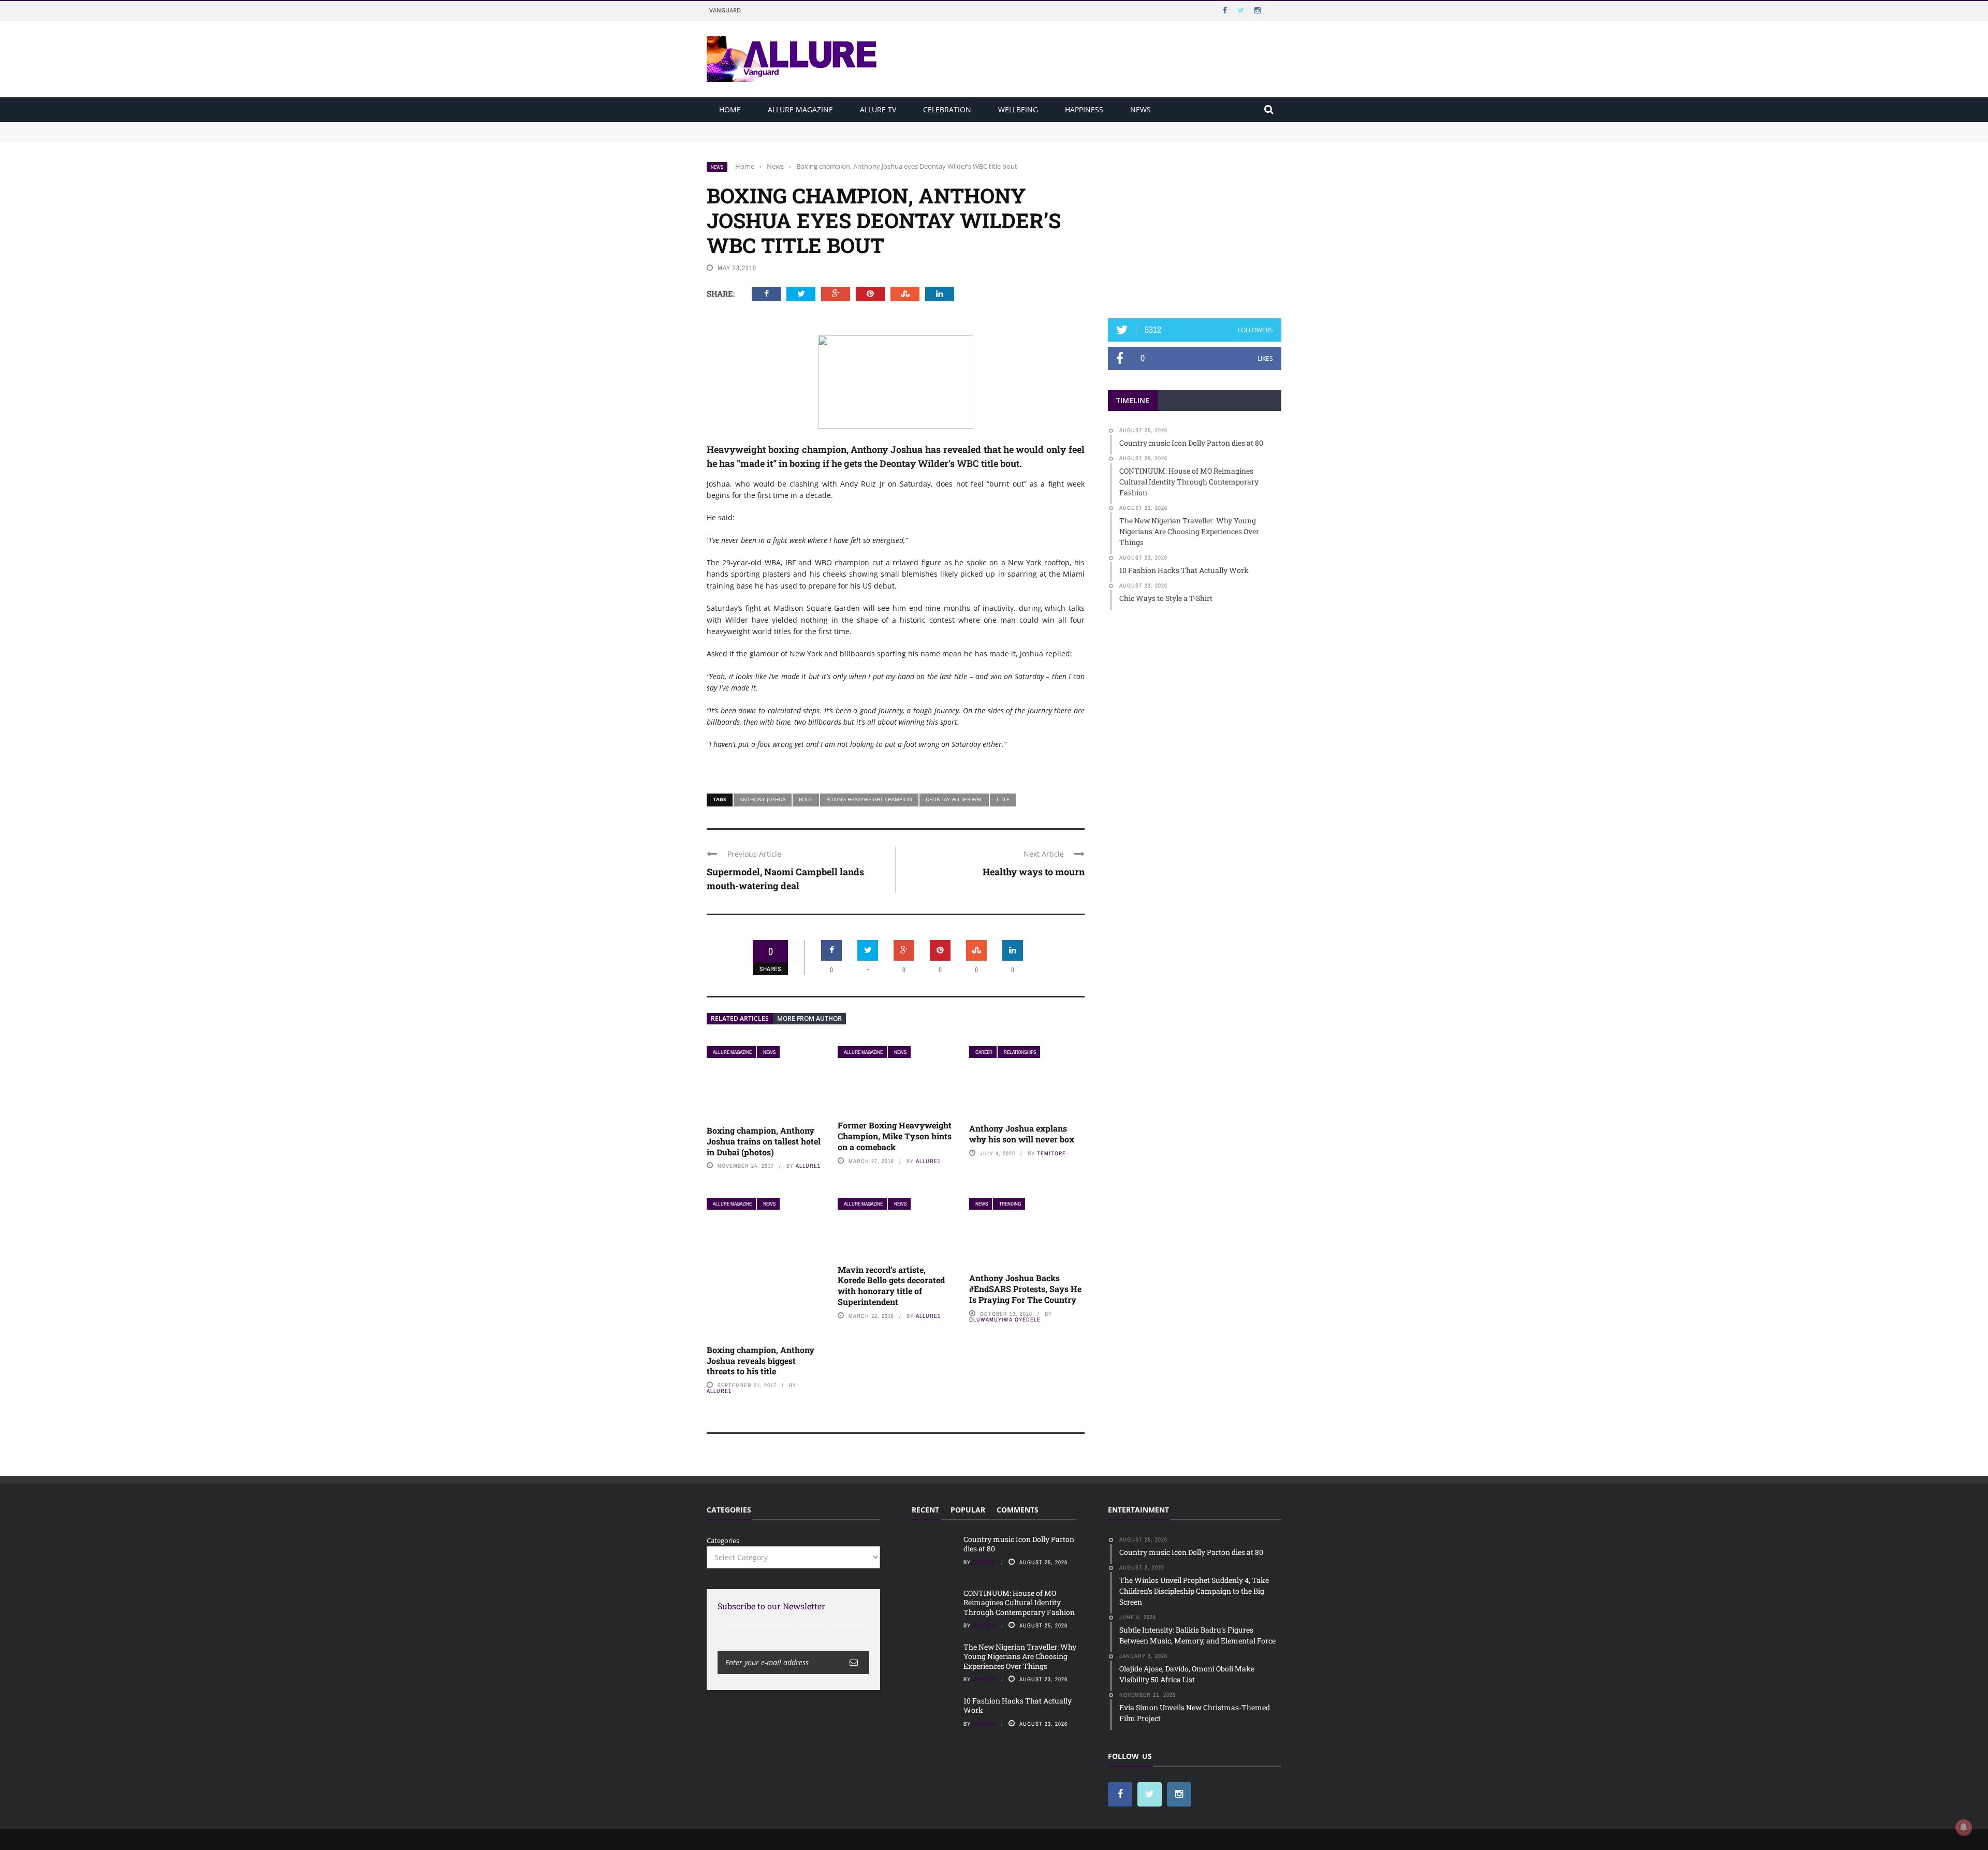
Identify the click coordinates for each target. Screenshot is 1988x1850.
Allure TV (878, 109)
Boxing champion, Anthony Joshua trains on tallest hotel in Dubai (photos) (764, 1141)
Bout (806, 799)
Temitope (1051, 1153)
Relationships (1020, 1052)
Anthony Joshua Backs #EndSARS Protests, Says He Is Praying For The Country (1025, 1289)
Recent (925, 1510)
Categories (723, 1540)
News (1141, 109)
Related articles (740, 1018)
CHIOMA (984, 1562)
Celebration (947, 109)
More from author (809, 1018)
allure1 (808, 1166)
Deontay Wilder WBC (954, 799)
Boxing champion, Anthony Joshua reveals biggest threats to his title (761, 1361)
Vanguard (725, 10)
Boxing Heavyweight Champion (869, 799)
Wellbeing (1018, 109)
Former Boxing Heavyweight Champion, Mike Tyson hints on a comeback (895, 1136)
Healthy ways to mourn (1034, 872)
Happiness (1084, 109)
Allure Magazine (800, 109)
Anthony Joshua (763, 799)
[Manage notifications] (1964, 1827)
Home (730, 109)
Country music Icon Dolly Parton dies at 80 (775, 127)
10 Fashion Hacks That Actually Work (1018, 1705)
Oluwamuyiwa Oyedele (1005, 1319)
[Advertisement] (1195, 226)
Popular (968, 1510)
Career (984, 1052)
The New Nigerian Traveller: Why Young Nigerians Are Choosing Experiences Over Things (1020, 1656)
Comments (1018, 1510)
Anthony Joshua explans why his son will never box (1022, 1134)
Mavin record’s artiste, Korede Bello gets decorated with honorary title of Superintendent (891, 1286)
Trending (1010, 1204)
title (1003, 799)
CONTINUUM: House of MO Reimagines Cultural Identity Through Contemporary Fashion (850, 137)
